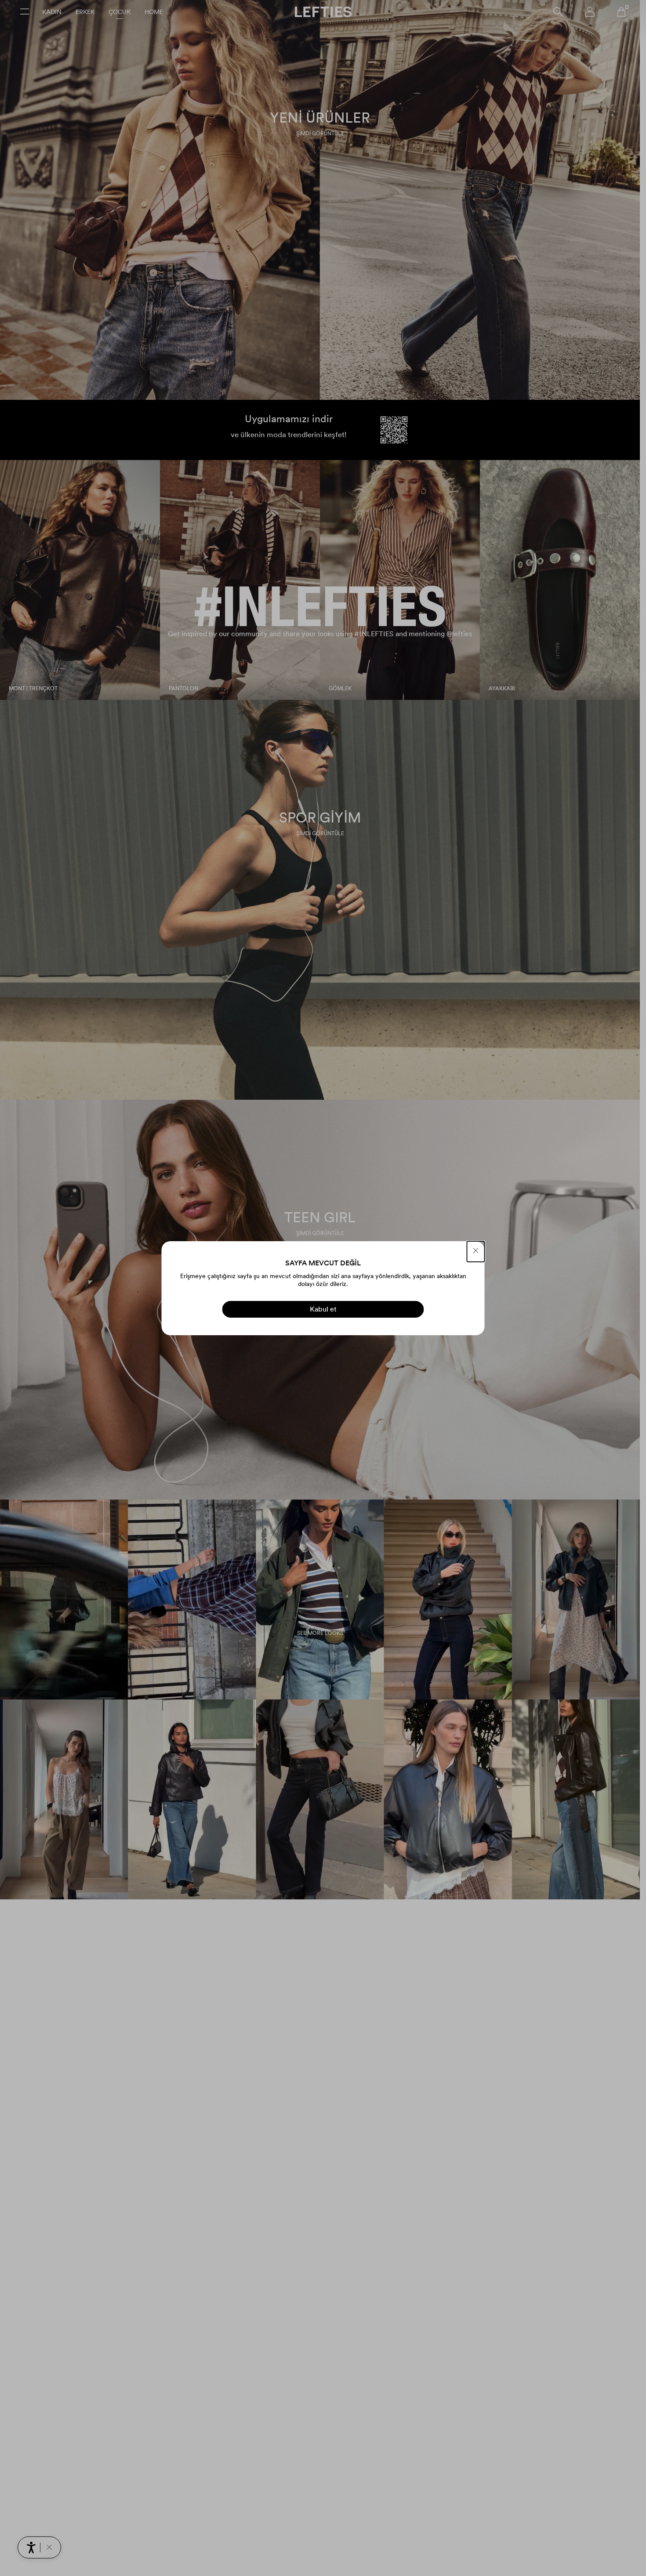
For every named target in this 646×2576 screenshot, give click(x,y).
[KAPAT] (476, 1252)
